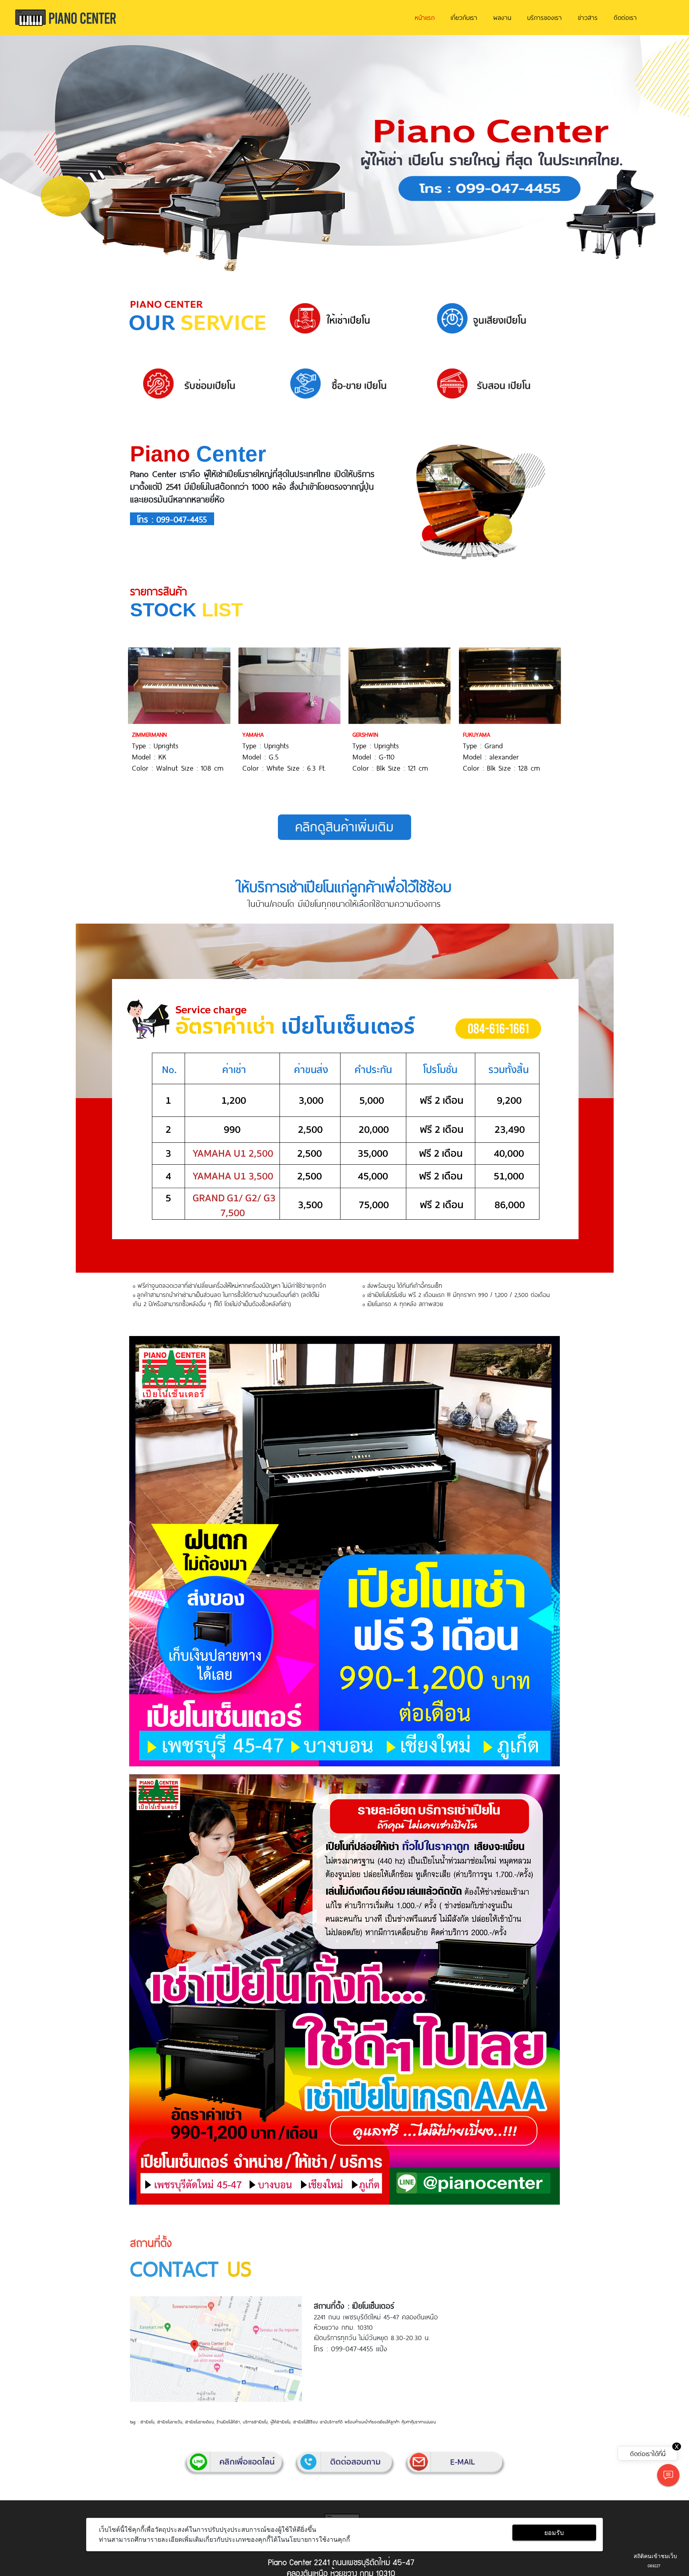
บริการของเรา (544, 17)
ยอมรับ (554, 2533)
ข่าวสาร (588, 17)
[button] (52, 155)
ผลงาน (502, 17)
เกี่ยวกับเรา (464, 17)
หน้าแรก (425, 17)
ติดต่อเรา (625, 17)
